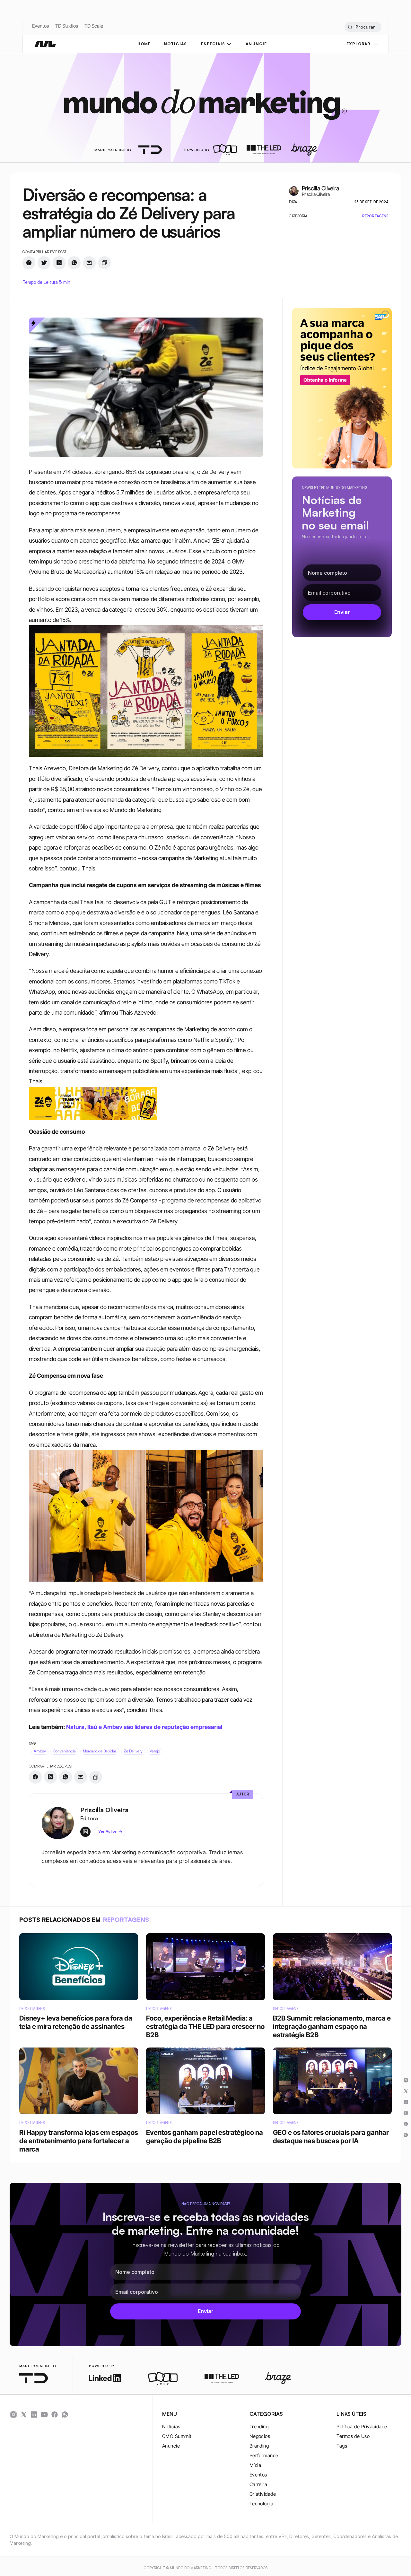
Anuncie (171, 2446)
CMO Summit (177, 2436)
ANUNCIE (256, 44)
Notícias (171, 2427)
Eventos (40, 26)
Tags (342, 2446)
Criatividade (263, 2494)
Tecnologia (262, 2504)
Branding (259, 2446)
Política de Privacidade (362, 2427)
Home (144, 44)
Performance (264, 2455)
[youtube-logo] (44, 2414)
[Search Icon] (363, 27)
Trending (259, 2427)
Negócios (260, 2436)
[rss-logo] (55, 2414)
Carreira (258, 2484)
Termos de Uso (353, 2436)
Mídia (255, 2465)
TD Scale (94, 26)
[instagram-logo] (13, 2414)
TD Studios (67, 26)
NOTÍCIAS (175, 44)
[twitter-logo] (24, 2414)
